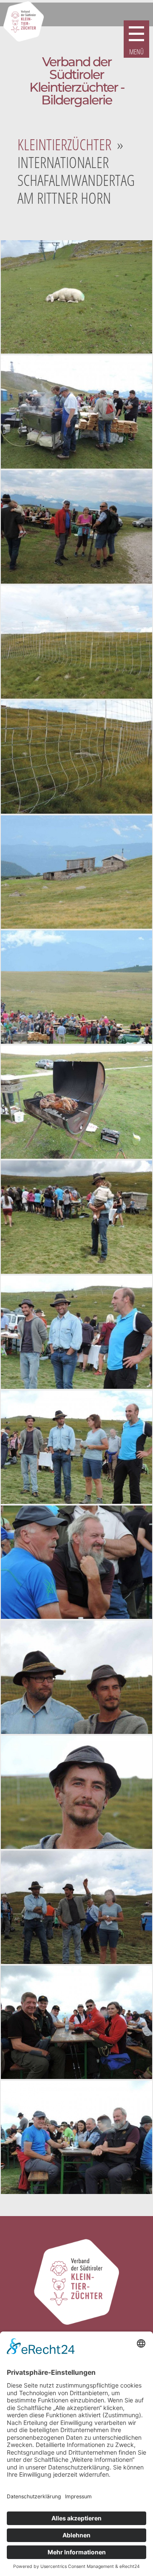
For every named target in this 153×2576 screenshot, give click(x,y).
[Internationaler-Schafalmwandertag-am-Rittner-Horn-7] (76, 987)
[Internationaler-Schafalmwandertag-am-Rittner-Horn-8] (76, 1102)
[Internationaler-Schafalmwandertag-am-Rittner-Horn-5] (76, 757)
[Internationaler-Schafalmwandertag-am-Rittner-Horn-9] (76, 1217)
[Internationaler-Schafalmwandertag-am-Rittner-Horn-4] (76, 642)
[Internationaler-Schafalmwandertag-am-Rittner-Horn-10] (76, 1332)
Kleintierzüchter (64, 145)
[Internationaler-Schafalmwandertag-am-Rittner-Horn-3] (76, 527)
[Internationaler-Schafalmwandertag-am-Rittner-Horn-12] (76, 1562)
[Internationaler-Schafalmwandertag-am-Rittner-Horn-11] (76, 1447)
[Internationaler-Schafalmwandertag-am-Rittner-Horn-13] (76, 1677)
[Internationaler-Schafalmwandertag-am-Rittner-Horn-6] (76, 872)
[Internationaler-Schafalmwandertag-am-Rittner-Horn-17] (76, 2137)
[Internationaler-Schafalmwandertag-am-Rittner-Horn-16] (76, 2022)
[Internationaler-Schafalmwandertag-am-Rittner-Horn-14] (76, 1792)
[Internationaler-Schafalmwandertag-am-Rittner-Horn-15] (76, 1907)
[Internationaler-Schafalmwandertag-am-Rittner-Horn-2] (76, 412)
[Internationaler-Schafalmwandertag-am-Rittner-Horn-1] (76, 297)
